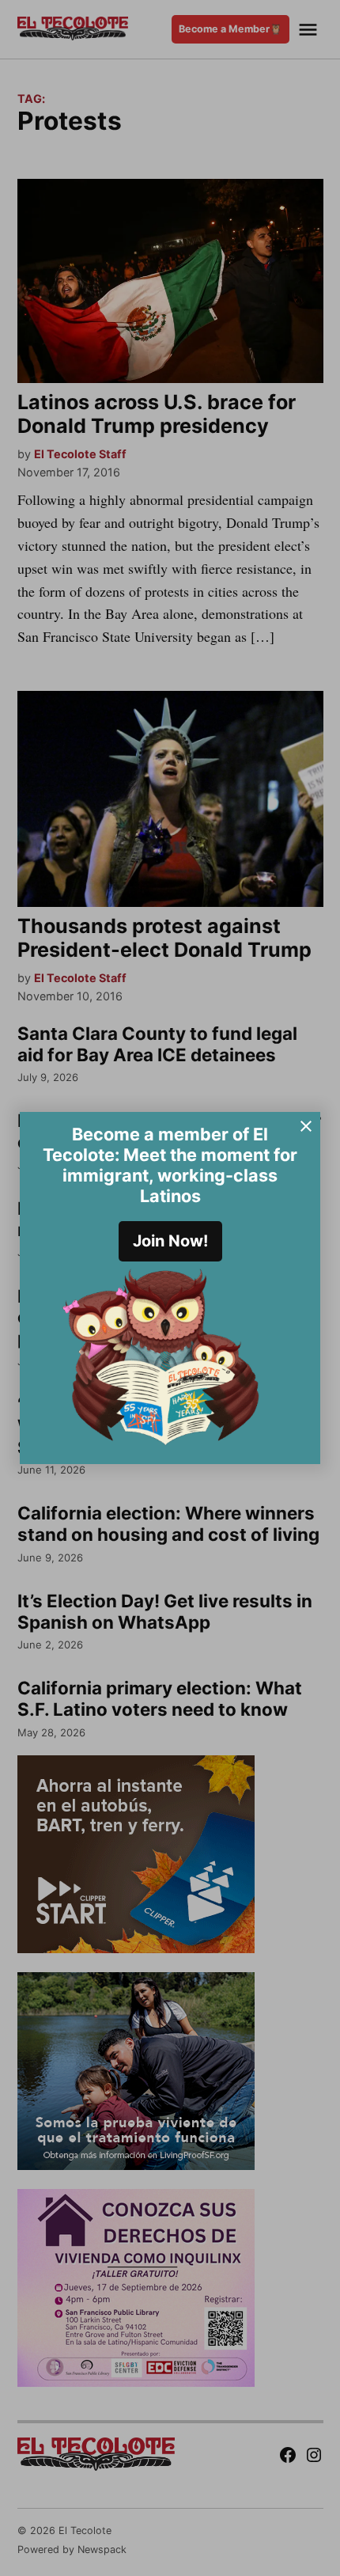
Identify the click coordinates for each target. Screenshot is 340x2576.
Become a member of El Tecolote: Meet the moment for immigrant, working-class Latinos (170, 1165)
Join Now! (170, 1241)
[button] (170, 1288)
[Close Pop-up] (306, 1126)
